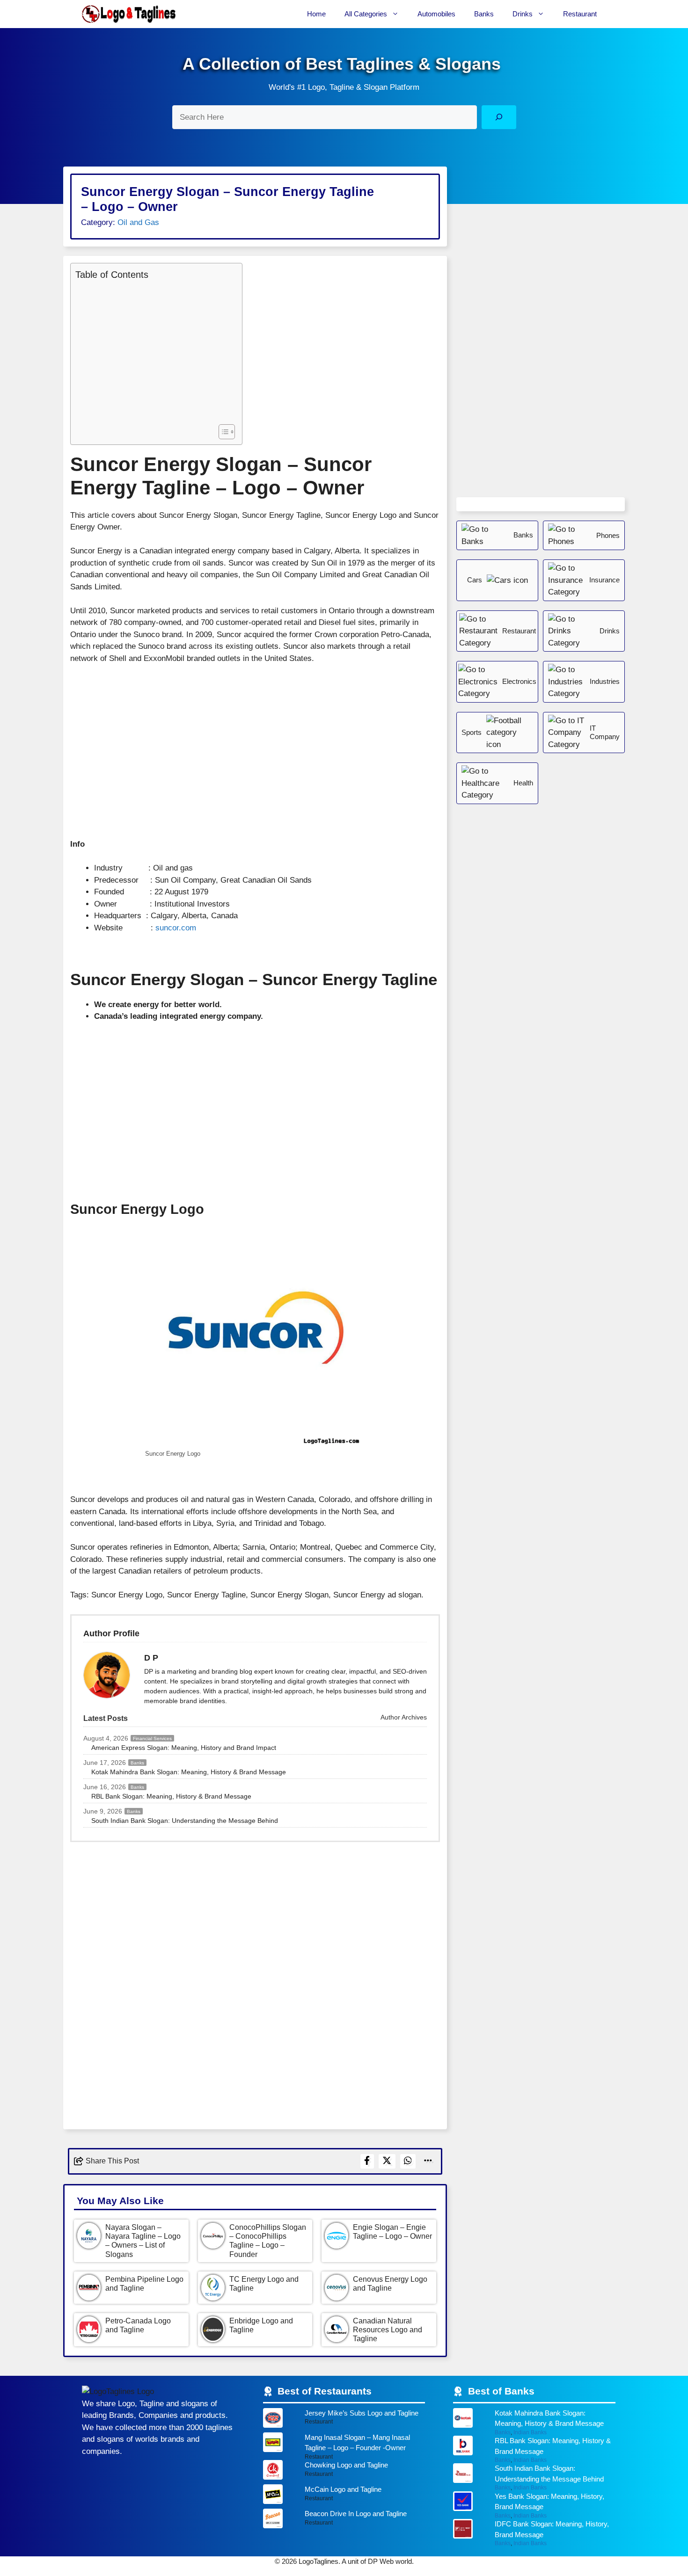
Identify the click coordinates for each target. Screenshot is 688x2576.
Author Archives (403, 1717)
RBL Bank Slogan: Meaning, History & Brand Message (171, 1796)
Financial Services (152, 1738)
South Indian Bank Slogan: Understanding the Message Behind (185, 1821)
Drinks (523, 14)
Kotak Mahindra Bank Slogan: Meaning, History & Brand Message (189, 1772)
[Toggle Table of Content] (222, 432)
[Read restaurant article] (344, 2420)
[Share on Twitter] (387, 2161)
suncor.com (176, 928)
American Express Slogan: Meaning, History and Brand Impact (184, 1748)
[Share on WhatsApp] (408, 2161)
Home (316, 14)
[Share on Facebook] (367, 2161)
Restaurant (580, 14)
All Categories (366, 14)
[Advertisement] (154, 351)
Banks (484, 14)
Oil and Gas (138, 222)
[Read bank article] (534, 2422)
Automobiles (436, 14)
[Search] (499, 117)
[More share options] (428, 2161)
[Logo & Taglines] (129, 14)
